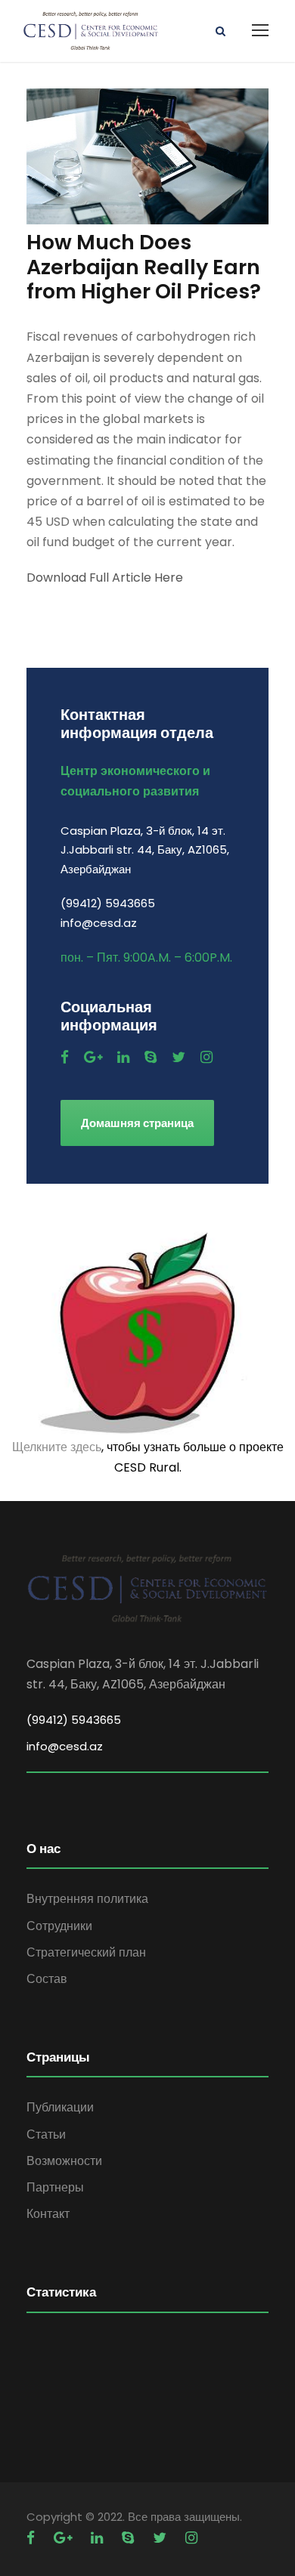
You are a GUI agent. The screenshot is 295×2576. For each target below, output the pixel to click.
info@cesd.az (65, 1746)
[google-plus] (93, 1057)
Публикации (60, 2107)
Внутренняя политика (87, 1899)
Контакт (48, 2214)
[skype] (151, 1057)
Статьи (46, 2134)
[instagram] (206, 1057)
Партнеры (55, 2187)
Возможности (64, 2161)
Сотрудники (59, 1926)
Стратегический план (86, 1952)
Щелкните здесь (57, 1447)
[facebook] (65, 1057)
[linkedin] (123, 1057)
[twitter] (179, 1057)
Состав (47, 1979)
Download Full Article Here (105, 578)
